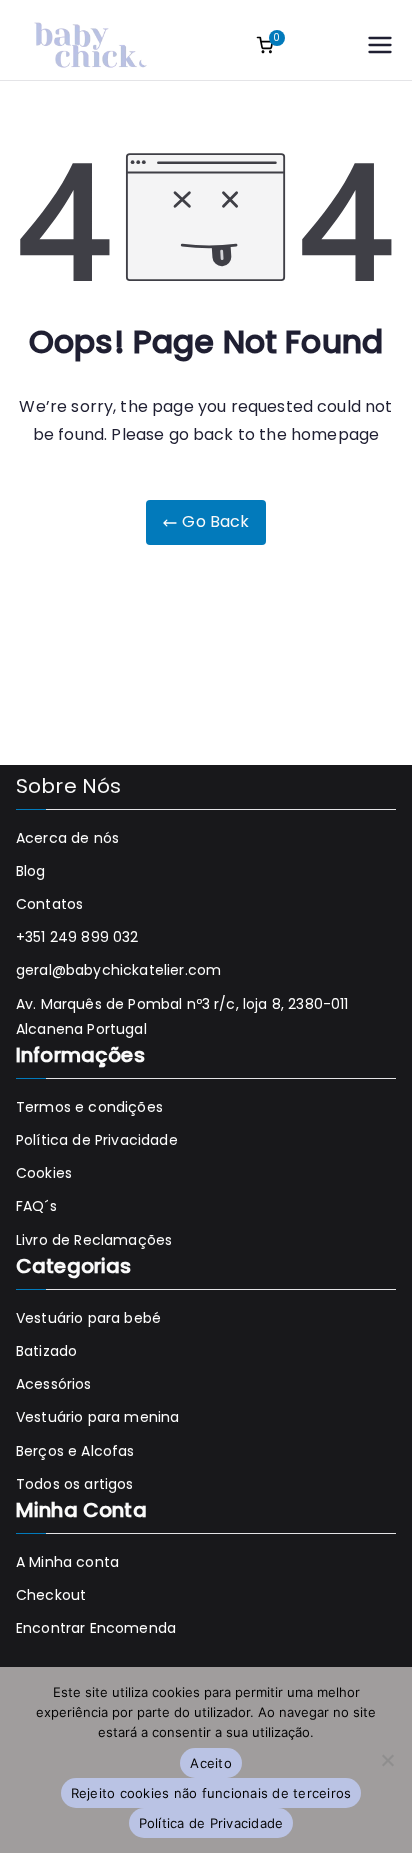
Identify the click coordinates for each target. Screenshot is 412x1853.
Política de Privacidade (97, 1140)
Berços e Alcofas (75, 1451)
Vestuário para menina (97, 1417)
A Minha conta (67, 1562)
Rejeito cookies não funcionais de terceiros (211, 1793)
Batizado (46, 1351)
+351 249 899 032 (77, 937)
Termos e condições (89, 1107)
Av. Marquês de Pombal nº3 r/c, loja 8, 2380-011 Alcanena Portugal (182, 1016)
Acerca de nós (67, 838)
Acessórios (54, 1384)
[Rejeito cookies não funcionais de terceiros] (387, 1760)
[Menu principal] (380, 45)
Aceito (211, 1763)
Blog (31, 871)
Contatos (49, 904)
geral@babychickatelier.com (118, 970)
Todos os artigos (75, 1484)
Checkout (51, 1595)
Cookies (44, 1173)
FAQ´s (36, 1206)
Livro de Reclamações (94, 1240)
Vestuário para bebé (88, 1318)
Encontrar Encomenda (96, 1628)
